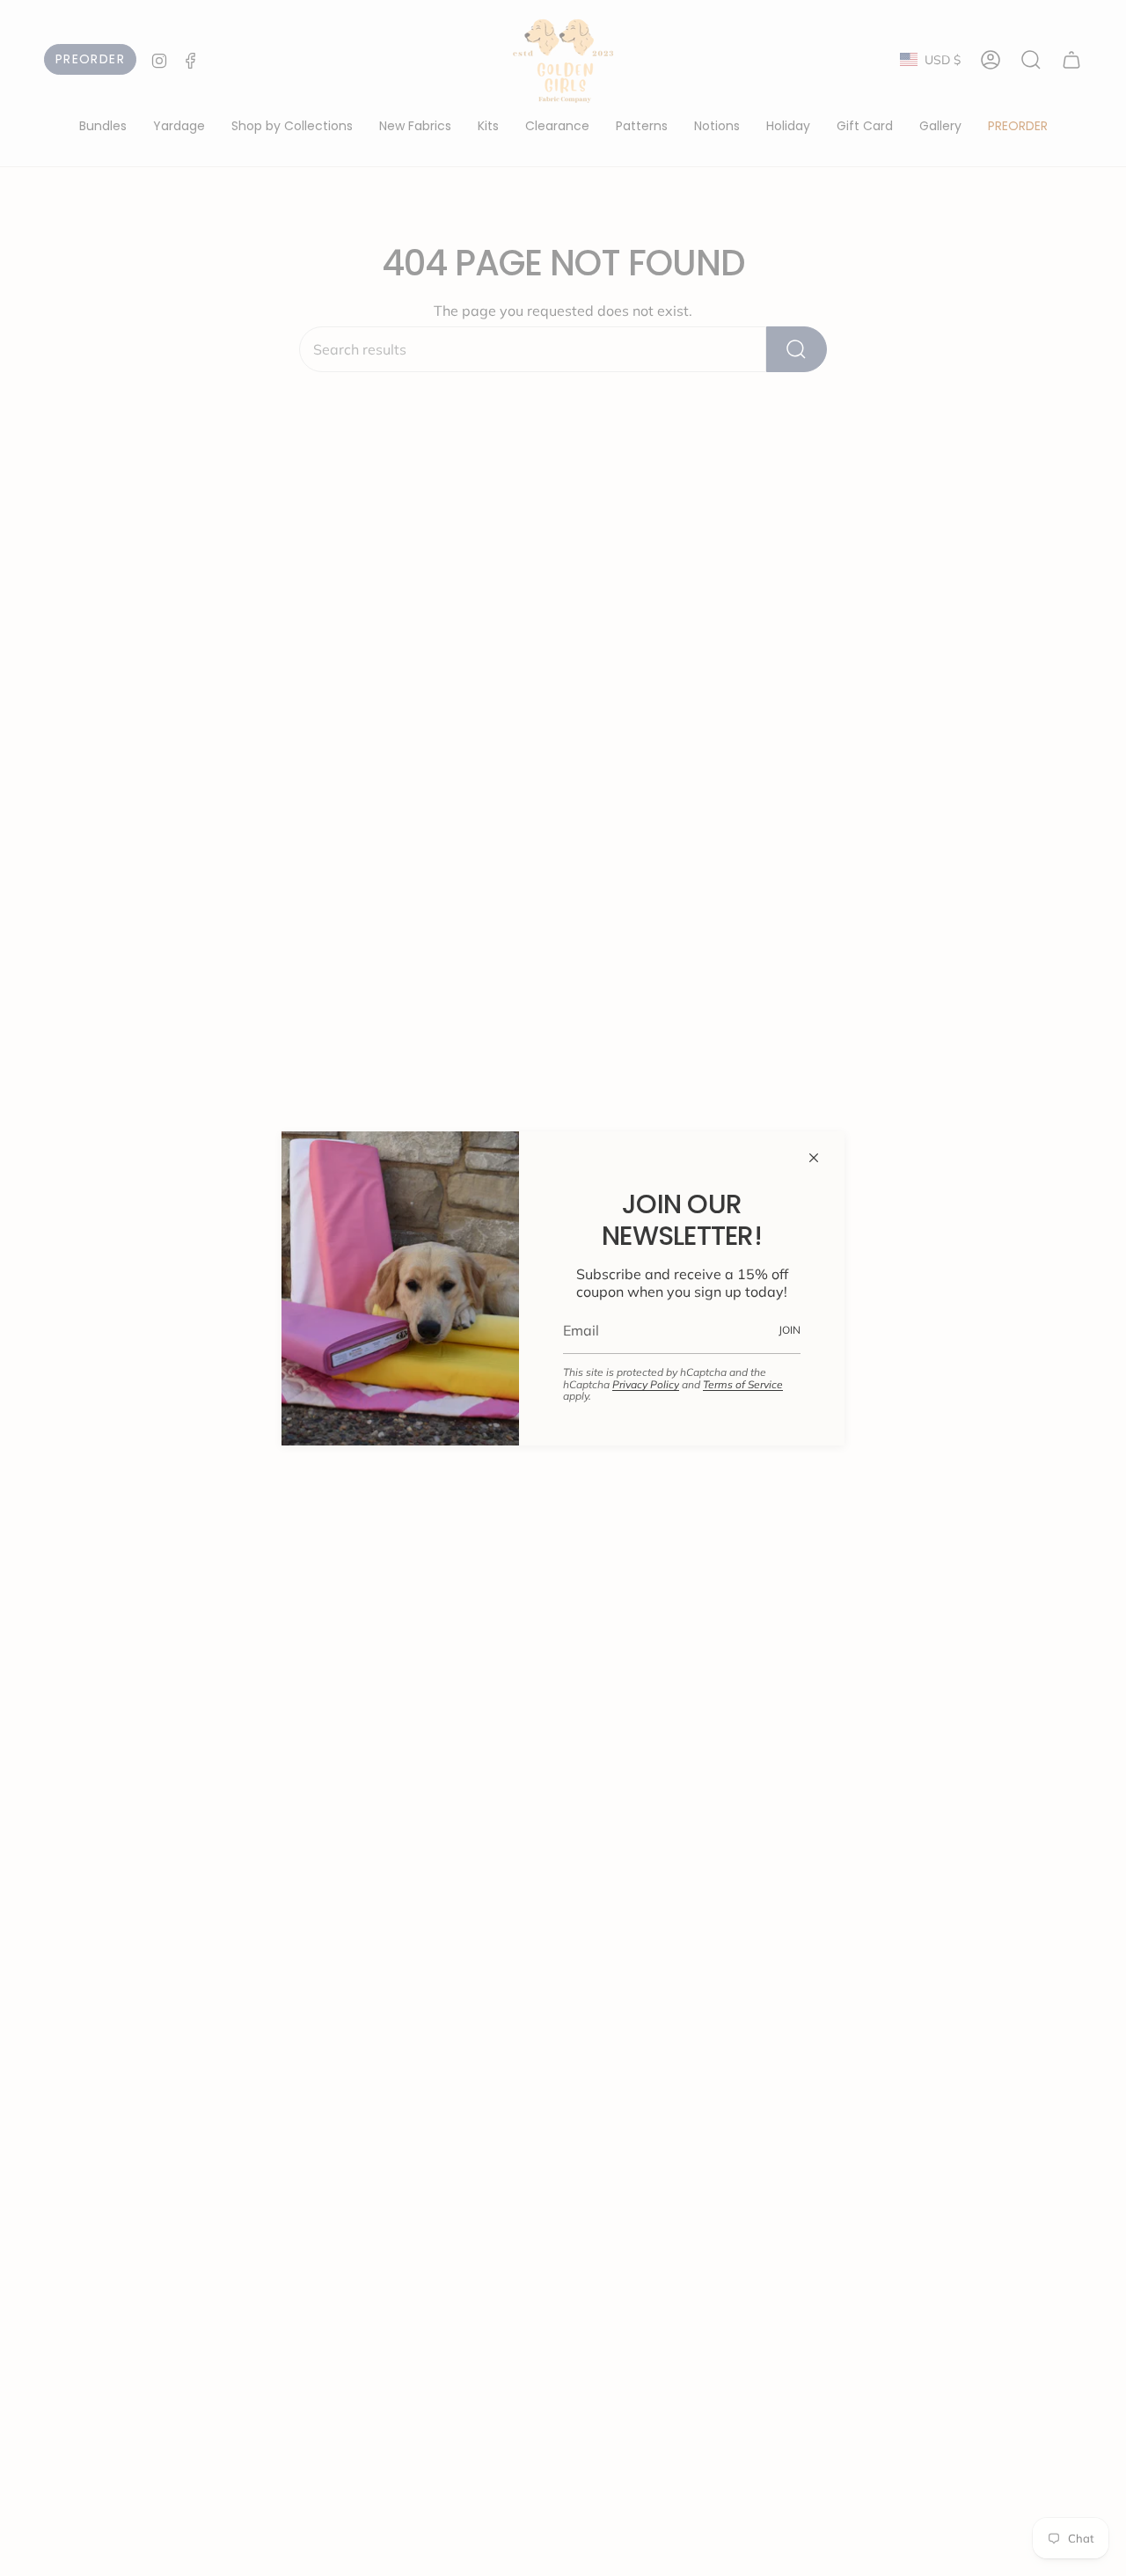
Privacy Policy (646, 1384)
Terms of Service (743, 1384)
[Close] (814, 1158)
